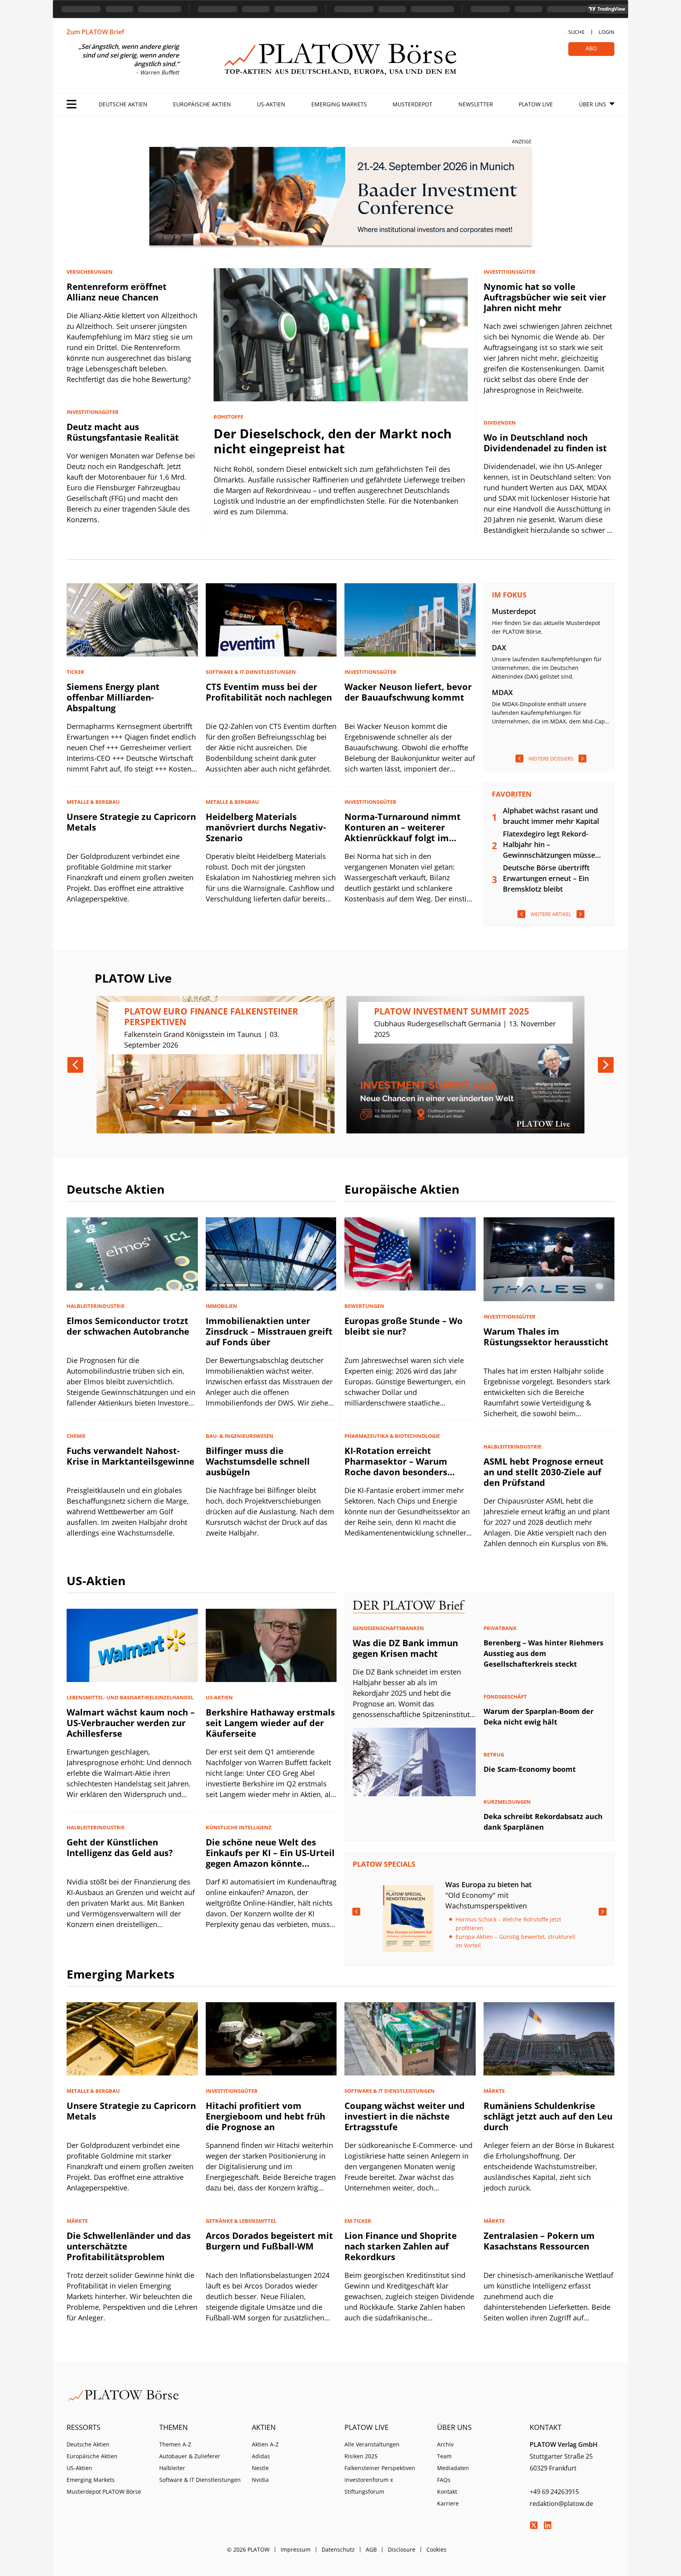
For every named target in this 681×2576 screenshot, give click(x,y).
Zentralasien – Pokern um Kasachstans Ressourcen (539, 2241)
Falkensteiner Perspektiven (380, 2468)
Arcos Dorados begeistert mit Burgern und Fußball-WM (269, 2241)
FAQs (444, 2480)
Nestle (260, 2468)
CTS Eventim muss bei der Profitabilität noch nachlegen (269, 692)
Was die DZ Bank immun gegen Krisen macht (405, 1648)
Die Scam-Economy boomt (530, 1769)
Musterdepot (412, 104)
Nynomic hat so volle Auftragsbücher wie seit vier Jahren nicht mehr (545, 297)
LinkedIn (547, 2525)
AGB (371, 2549)
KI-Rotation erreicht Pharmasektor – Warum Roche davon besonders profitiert (396, 1466)
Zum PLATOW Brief (95, 32)
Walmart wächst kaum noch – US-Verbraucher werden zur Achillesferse (131, 1723)
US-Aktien (271, 104)
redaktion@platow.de (561, 2504)
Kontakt (447, 2492)
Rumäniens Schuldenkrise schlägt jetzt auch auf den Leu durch (548, 2116)
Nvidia (260, 2480)
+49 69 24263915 (554, 2492)
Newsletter (476, 104)
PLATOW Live (536, 104)
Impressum (296, 2549)
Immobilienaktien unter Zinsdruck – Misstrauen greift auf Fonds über (269, 1331)
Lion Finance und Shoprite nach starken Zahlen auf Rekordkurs (401, 2246)
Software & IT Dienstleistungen (200, 2480)
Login (607, 32)
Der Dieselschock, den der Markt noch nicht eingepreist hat (333, 441)
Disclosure (402, 2549)
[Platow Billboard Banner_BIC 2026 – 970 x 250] (340, 198)
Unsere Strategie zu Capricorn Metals (131, 822)
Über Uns (593, 104)
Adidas (261, 2456)
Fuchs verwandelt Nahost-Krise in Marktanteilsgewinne (130, 1456)
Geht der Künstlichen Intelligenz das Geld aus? (120, 1847)
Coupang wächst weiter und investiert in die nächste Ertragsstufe (405, 2116)
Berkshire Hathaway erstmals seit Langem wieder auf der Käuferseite (270, 1723)
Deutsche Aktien (123, 104)
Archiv (445, 2444)
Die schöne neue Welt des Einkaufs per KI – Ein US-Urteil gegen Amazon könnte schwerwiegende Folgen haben (270, 1863)
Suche (576, 32)
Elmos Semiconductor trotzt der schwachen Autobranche (128, 1326)
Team (444, 2456)
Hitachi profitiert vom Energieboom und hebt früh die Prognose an (265, 2116)
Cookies (436, 2549)
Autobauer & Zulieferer (190, 2456)
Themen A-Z (175, 2444)
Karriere (448, 2503)
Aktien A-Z (265, 2444)
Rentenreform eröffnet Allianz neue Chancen (117, 292)
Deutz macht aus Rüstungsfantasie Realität (123, 432)
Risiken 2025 (361, 2456)
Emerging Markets (339, 104)
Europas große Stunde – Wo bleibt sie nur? (404, 1326)
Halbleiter (172, 2468)
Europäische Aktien (202, 104)
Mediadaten (453, 2468)
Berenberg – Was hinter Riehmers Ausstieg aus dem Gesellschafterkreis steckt (543, 1653)
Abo (591, 48)
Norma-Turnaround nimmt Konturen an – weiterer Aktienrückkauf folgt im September (403, 832)
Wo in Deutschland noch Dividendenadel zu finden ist (545, 442)
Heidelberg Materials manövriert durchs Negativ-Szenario (266, 827)
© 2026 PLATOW (248, 2549)
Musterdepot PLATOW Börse (104, 2492)
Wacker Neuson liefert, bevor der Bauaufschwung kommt (408, 692)
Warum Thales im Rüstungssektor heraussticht (546, 1336)
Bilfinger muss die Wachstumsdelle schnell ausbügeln (258, 1461)
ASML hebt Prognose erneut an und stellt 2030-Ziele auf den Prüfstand (544, 1472)
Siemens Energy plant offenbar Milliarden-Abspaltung (113, 697)
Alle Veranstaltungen (372, 2444)
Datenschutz (338, 2549)
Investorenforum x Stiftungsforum (369, 2486)
